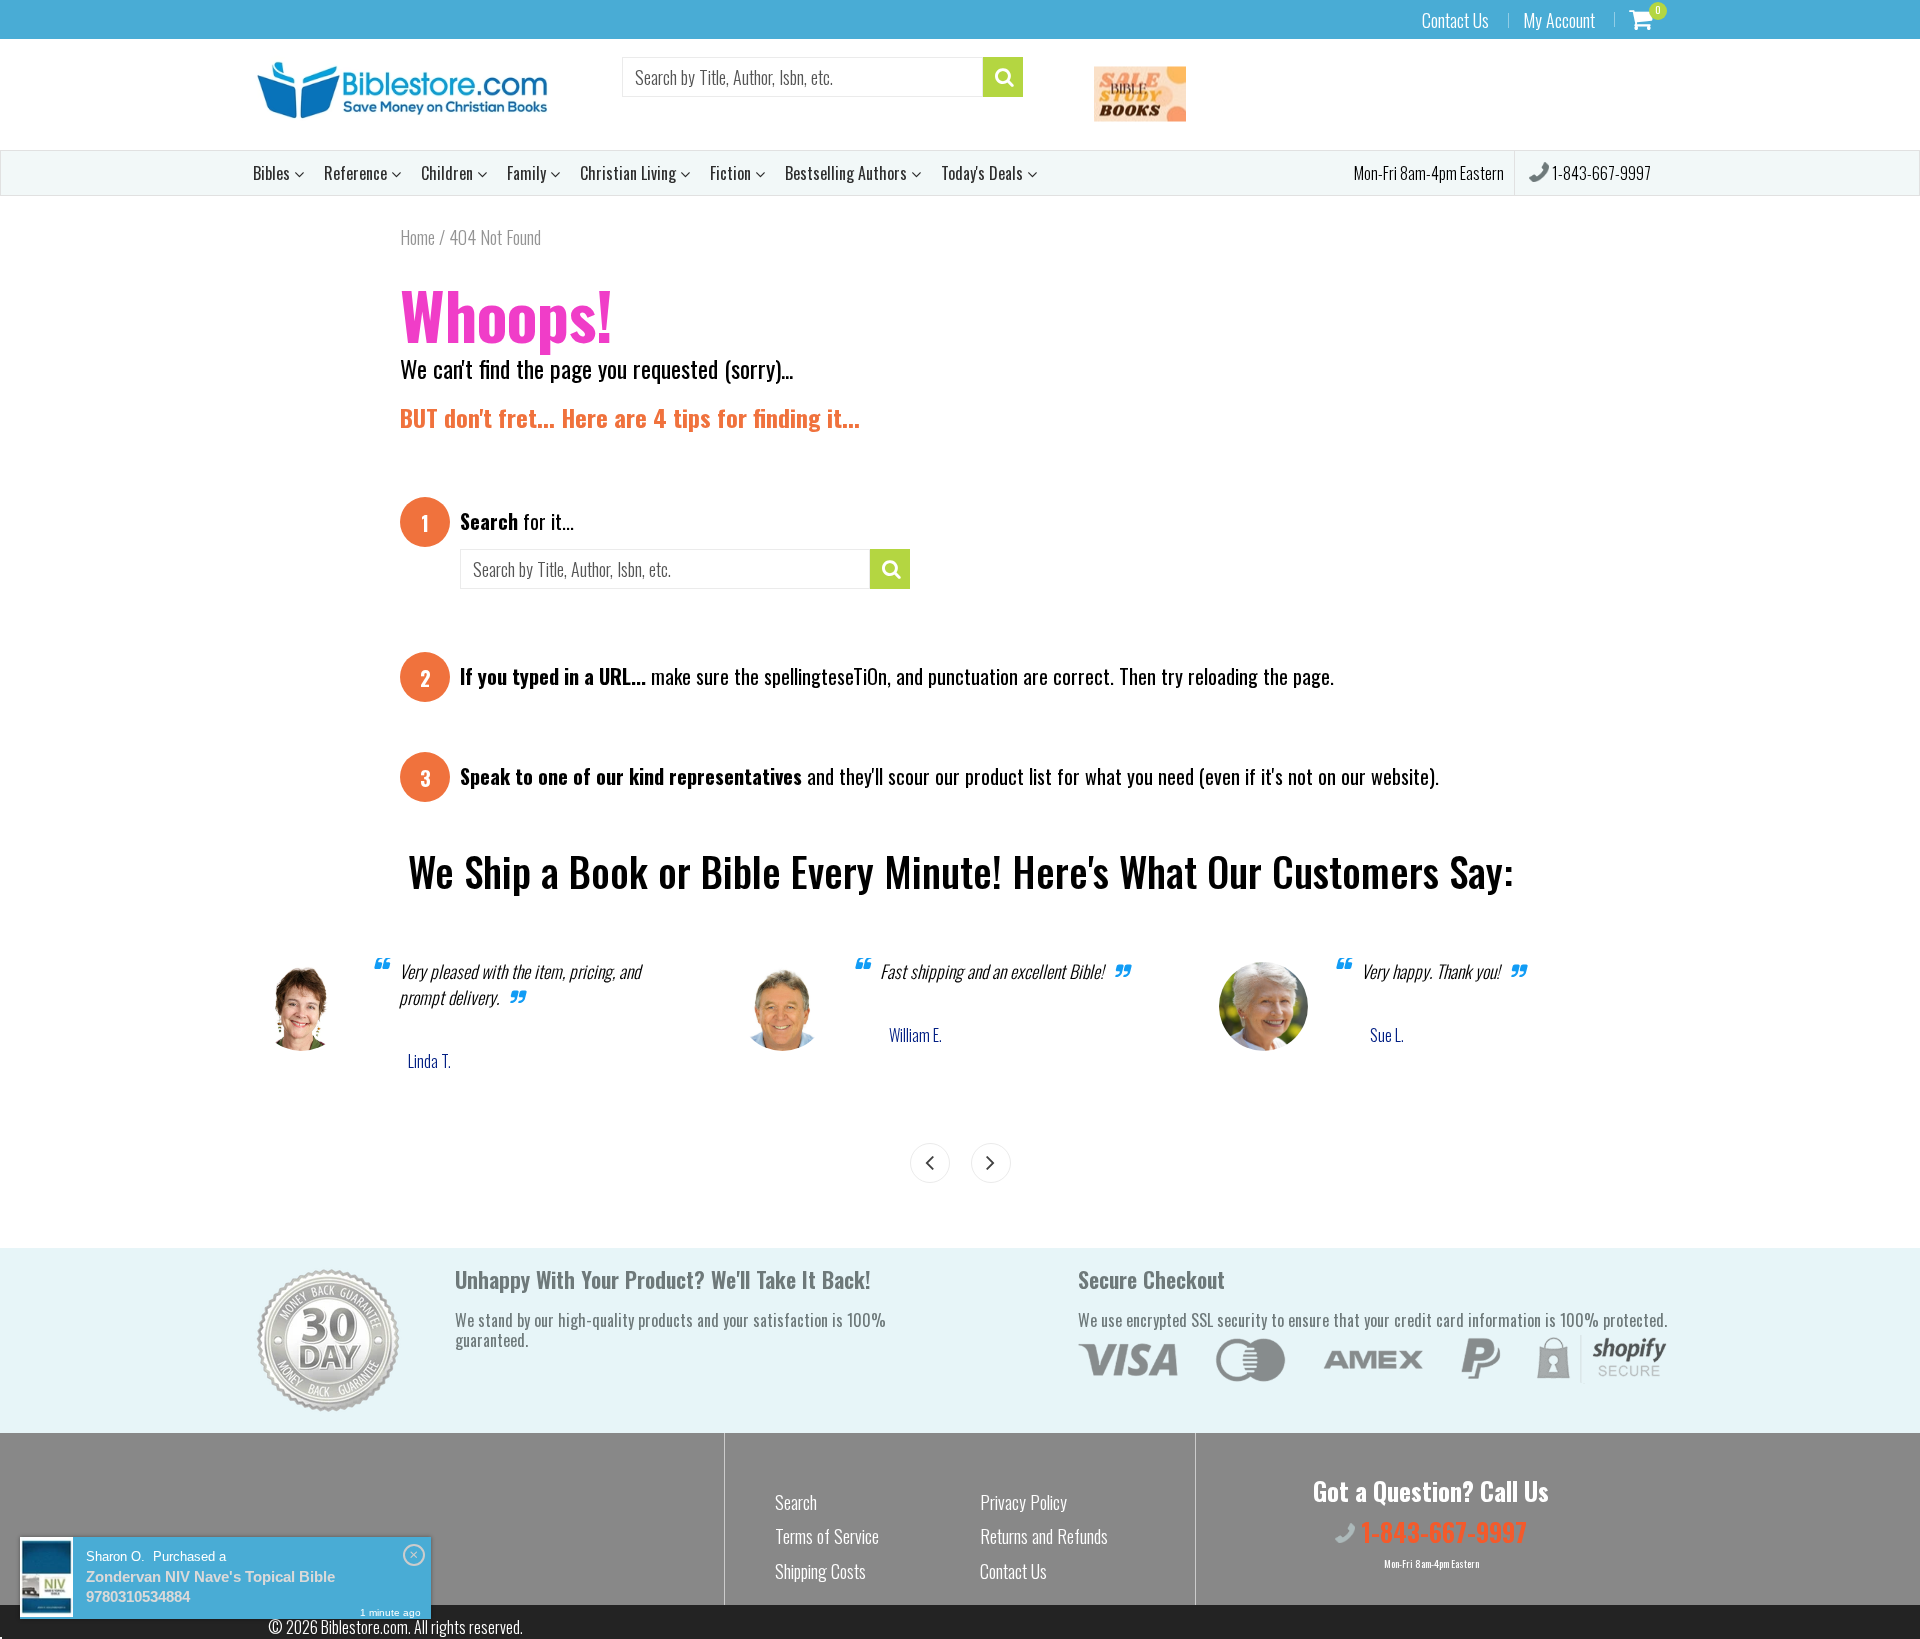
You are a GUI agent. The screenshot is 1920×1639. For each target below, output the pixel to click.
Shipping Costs (820, 1571)
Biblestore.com (364, 1627)
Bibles (273, 173)
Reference (357, 173)
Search (796, 1502)
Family (528, 173)
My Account (1559, 20)
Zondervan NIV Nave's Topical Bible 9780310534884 (210, 1586)
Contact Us (1455, 20)
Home (417, 237)
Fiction (732, 173)
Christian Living (630, 173)
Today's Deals (984, 173)
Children (449, 173)
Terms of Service (827, 1536)
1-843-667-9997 (1600, 173)
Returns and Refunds (1044, 1536)
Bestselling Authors (848, 173)
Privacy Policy (1023, 1502)
